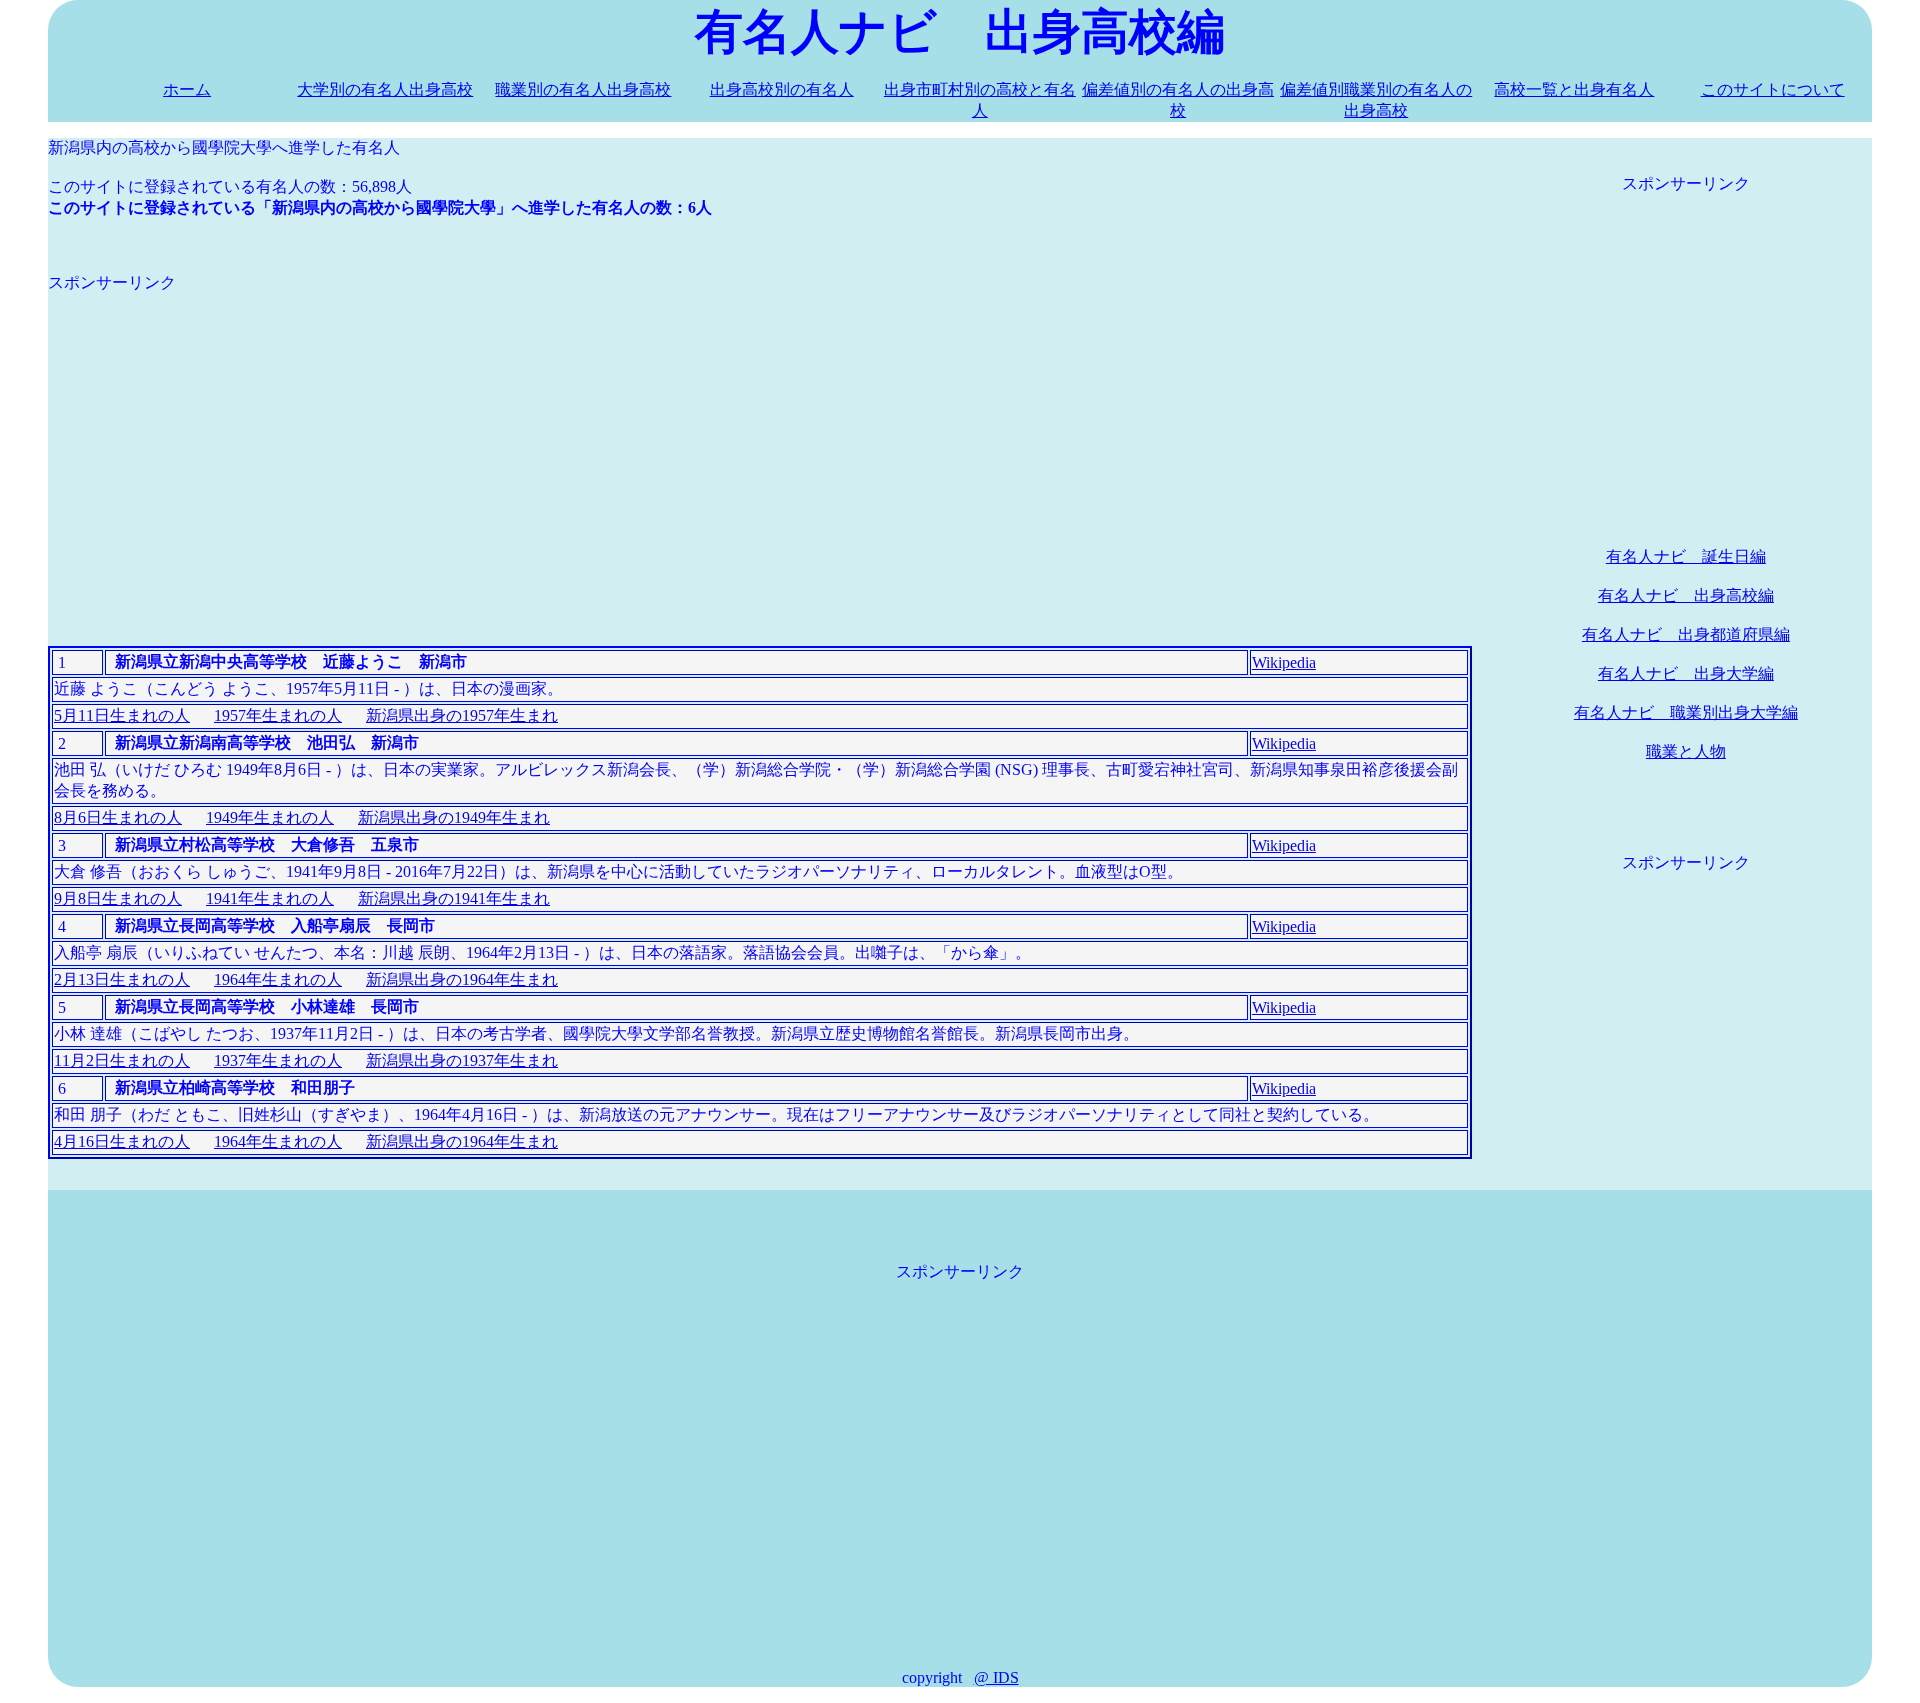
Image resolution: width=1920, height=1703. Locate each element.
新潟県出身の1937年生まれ (462, 1060)
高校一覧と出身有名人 (1574, 89)
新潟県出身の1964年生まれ (462, 979)
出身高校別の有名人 (782, 89)
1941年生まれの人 (270, 898)
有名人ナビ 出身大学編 (1686, 673)
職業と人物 (1686, 751)
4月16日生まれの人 (122, 1141)
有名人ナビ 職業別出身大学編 (1686, 712)
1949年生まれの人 (270, 817)
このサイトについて (1773, 89)
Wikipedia (1284, 662)
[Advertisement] (648, 434)
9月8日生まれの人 (118, 898)
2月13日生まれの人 (122, 979)
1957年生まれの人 (278, 715)
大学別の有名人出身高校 (385, 89)
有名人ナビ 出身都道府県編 (1686, 634)
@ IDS (996, 1677)
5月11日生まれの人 (122, 715)
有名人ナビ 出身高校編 (1686, 595)
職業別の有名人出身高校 (583, 89)
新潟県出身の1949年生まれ (454, 817)
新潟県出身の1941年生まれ (454, 898)
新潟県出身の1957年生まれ (462, 715)
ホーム (187, 89)
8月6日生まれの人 (118, 817)
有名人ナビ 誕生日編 (1686, 556)
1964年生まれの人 (278, 979)
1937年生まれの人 (278, 1060)
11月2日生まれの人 (122, 1060)
